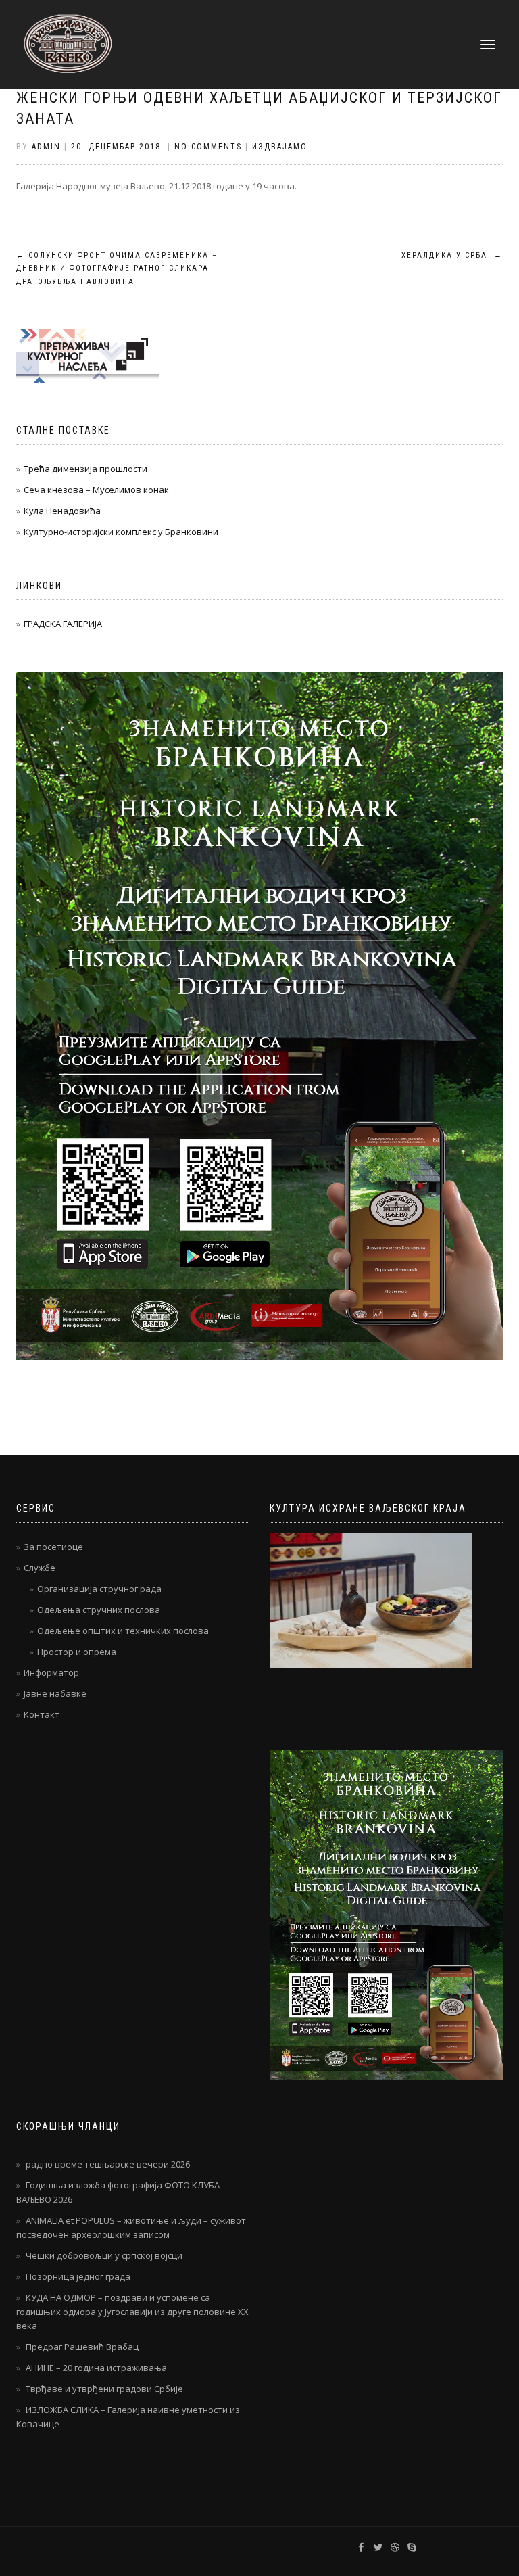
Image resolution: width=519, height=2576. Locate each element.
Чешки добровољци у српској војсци (104, 2255)
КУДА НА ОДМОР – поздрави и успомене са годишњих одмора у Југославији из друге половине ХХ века (132, 2312)
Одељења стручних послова (99, 1610)
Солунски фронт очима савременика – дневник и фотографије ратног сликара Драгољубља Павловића (117, 269)
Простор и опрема (77, 1652)
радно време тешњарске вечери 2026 (108, 2164)
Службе (40, 1568)
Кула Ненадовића (62, 511)
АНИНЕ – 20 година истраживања (96, 2368)
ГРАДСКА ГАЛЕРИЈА (63, 624)
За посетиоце (53, 1547)
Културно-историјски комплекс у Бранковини (121, 532)
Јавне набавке (55, 1693)
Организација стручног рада (99, 1589)
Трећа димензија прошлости (85, 469)
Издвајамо (280, 147)
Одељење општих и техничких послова (123, 1631)
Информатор (51, 1672)
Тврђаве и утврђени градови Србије (104, 2389)
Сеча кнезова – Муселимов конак (96, 490)
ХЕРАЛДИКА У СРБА (452, 255)
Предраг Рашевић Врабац (82, 2347)
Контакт (42, 1714)
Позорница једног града (78, 2276)
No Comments (208, 147)
